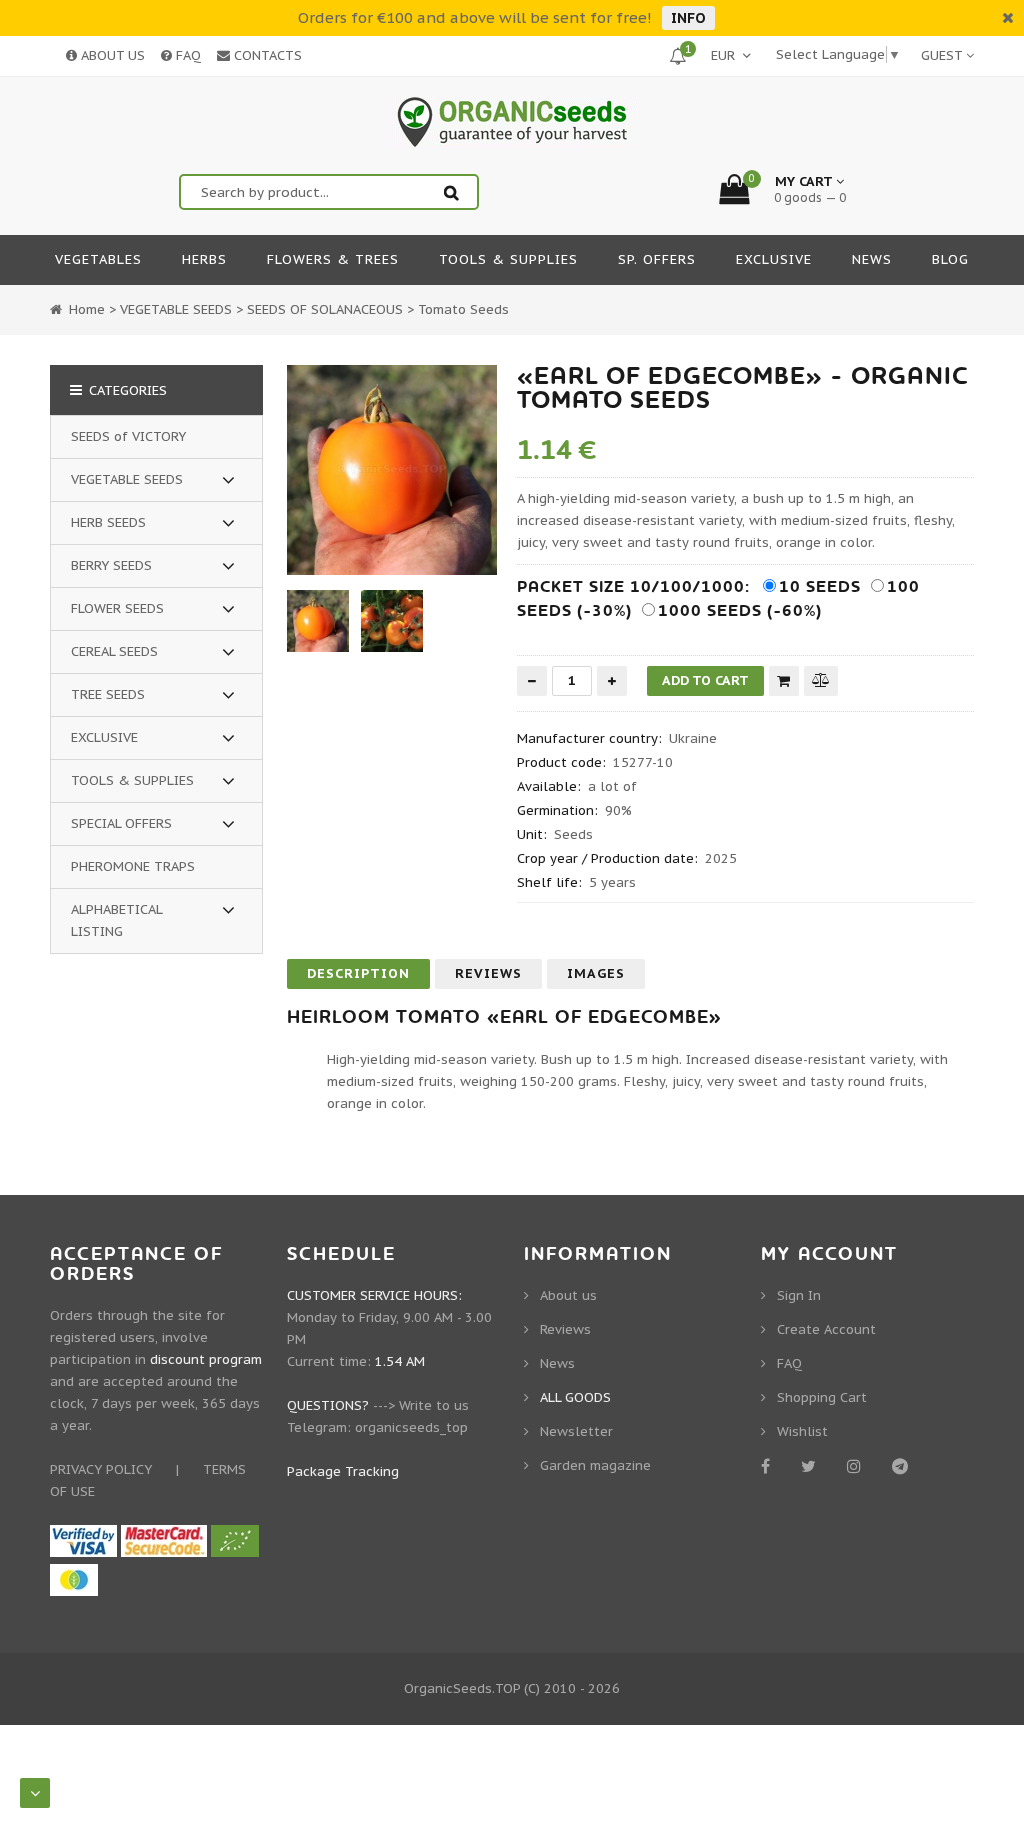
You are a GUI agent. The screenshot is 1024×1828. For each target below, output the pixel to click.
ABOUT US (111, 55)
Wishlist (802, 1431)
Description (358, 973)
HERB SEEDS (108, 522)
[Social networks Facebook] (769, 1466)
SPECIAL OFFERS (121, 823)
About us (568, 1295)
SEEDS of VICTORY (128, 436)
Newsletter (576, 1431)
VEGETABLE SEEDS (127, 479)
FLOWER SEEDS (117, 608)
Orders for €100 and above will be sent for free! (475, 17)
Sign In (799, 1295)
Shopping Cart (822, 1397)
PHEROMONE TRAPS (133, 866)
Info (688, 18)
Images (596, 973)
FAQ (186, 55)
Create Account (826, 1329)
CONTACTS (266, 55)
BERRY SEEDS (111, 565)
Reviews (488, 973)
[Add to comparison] (821, 680)
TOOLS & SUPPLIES (132, 780)
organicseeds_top (411, 1427)
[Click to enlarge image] (392, 470)
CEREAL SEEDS (114, 651)
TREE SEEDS (108, 694)
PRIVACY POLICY (101, 1469)
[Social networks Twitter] (812, 1466)
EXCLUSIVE (104, 737)
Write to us (434, 1405)
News (557, 1363)
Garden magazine (595, 1465)
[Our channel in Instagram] (857, 1466)
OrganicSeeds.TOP (462, 1688)
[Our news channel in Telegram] (903, 1466)
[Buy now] (784, 681)
